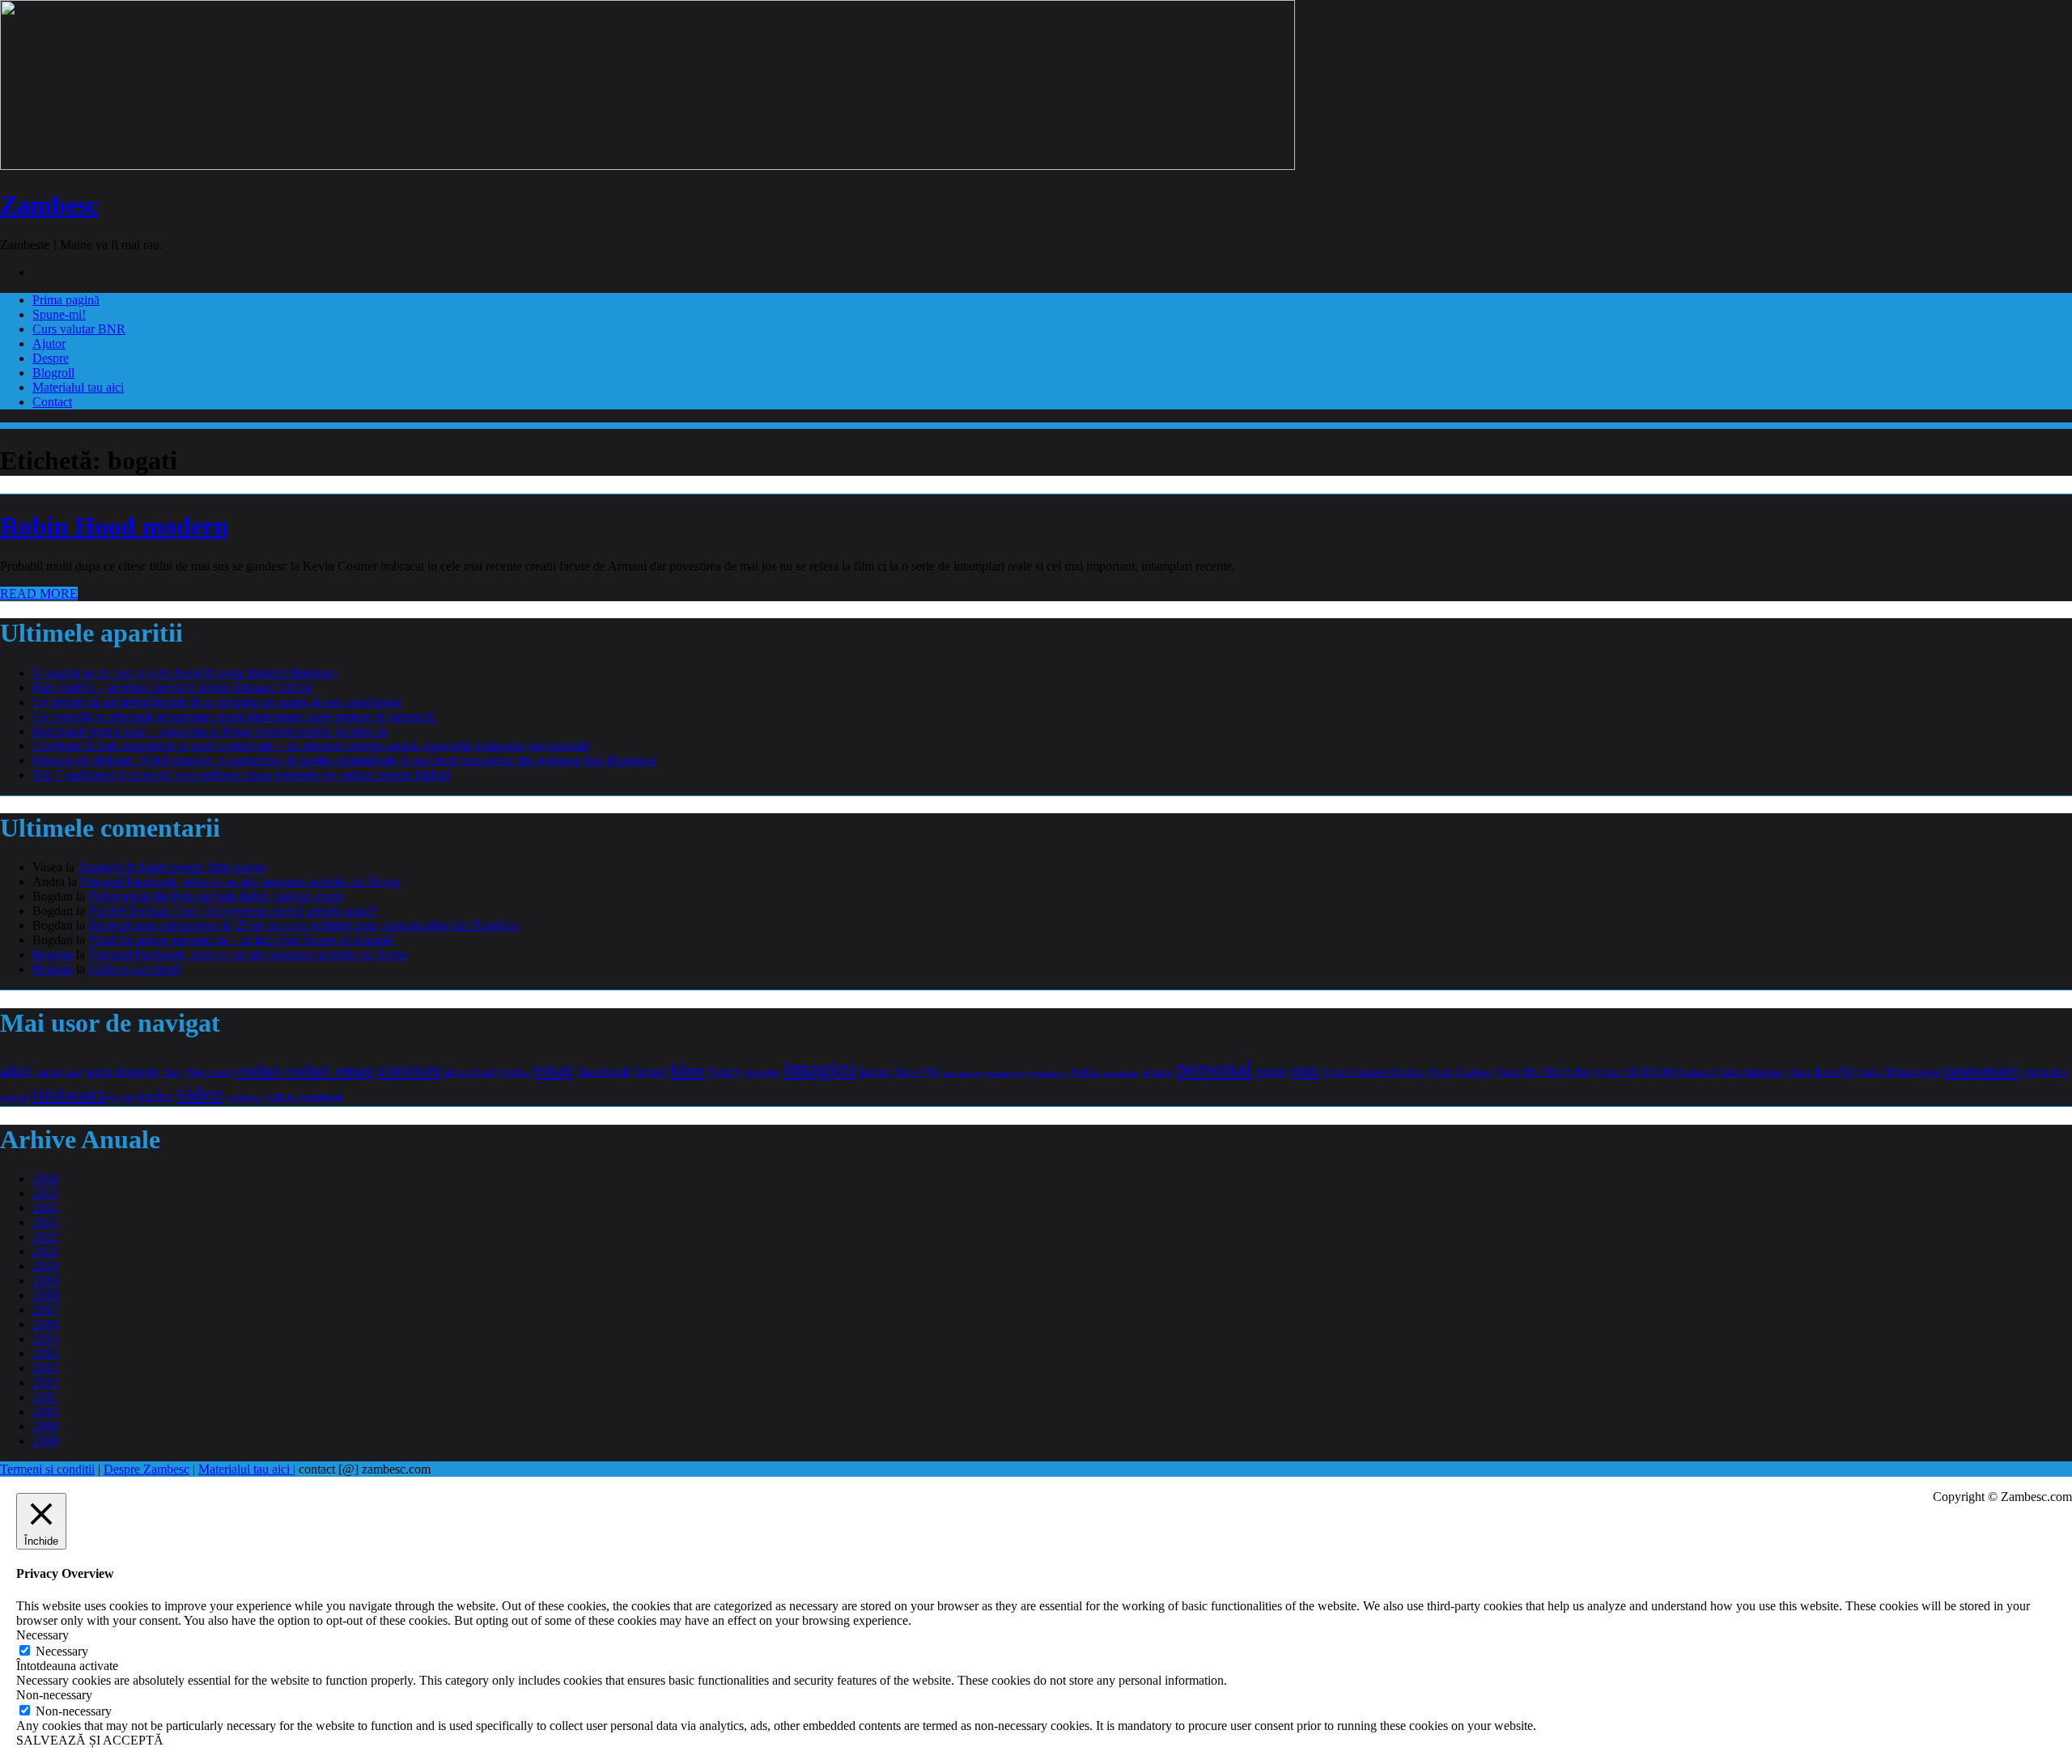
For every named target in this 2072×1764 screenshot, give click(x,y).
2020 (45, 1266)
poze (1271, 1071)
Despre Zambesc (146, 1469)
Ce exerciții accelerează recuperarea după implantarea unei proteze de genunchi (234, 717)
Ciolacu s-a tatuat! (134, 969)
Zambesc (49, 205)
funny (725, 1072)
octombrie (1120, 1073)
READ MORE (39, 594)
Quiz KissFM (1820, 1072)
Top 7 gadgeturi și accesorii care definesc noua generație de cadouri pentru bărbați (241, 775)
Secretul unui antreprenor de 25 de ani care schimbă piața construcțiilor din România (303, 925)
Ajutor (49, 343)
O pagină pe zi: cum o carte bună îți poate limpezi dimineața (185, 673)
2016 (45, 1324)
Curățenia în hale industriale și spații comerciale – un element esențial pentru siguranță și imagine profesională (311, 746)
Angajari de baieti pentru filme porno (171, 867)
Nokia (1084, 1073)
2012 (45, 1382)
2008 (45, 1441)
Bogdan (53, 954)
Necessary (62, 1651)
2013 (45, 1368)
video (199, 1094)
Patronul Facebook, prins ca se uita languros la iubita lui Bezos (240, 882)
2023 (45, 1222)
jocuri (877, 1071)
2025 (45, 1193)
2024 (45, 1208)
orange (1157, 1073)
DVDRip (514, 1073)
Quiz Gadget (1461, 1072)
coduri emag (329, 1070)
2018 (45, 1295)
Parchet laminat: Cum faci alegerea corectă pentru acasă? (233, 911)
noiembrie (1048, 1073)
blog (172, 1072)
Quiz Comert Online (1374, 1072)
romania (2045, 1072)
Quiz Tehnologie (1899, 1072)
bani (73, 1073)
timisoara (69, 1094)
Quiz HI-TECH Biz (1544, 1072)
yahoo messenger (304, 1096)
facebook (604, 1071)
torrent (122, 1097)
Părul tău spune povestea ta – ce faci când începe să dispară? (242, 940)
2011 (45, 1397)
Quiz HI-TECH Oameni (1655, 1072)
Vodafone (244, 1097)
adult (17, 1071)
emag (554, 1070)
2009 (45, 1426)
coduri (259, 1071)
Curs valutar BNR (79, 329)
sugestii (15, 1097)
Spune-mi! (59, 314)
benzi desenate (121, 1072)
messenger (1006, 1073)
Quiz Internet (1751, 1072)
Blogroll (53, 373)
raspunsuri (1981, 1070)
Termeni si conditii (47, 1469)
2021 (45, 1251)
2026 (45, 1179)
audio (49, 1072)
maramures (963, 1073)
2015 (45, 1339)
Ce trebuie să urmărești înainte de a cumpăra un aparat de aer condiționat (217, 702)
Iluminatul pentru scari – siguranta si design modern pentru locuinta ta (210, 731)
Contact (52, 402)
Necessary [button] (42, 1635)
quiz (1305, 1070)
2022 (45, 1237)
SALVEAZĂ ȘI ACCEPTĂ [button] (90, 1740)
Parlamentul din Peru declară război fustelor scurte (216, 896)
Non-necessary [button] (54, 1695)
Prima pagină (66, 300)
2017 (45, 1310)
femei (650, 1072)
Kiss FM (918, 1072)
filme (687, 1071)
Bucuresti (209, 1072)
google (763, 1072)
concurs (409, 1069)
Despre (51, 358)
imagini (820, 1068)
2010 (45, 1412)
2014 (45, 1353)
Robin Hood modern (114, 526)
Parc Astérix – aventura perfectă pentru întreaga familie (172, 687)
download (469, 1072)
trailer (155, 1096)
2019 (45, 1281)
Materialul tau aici (78, 387)
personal (1214, 1069)
